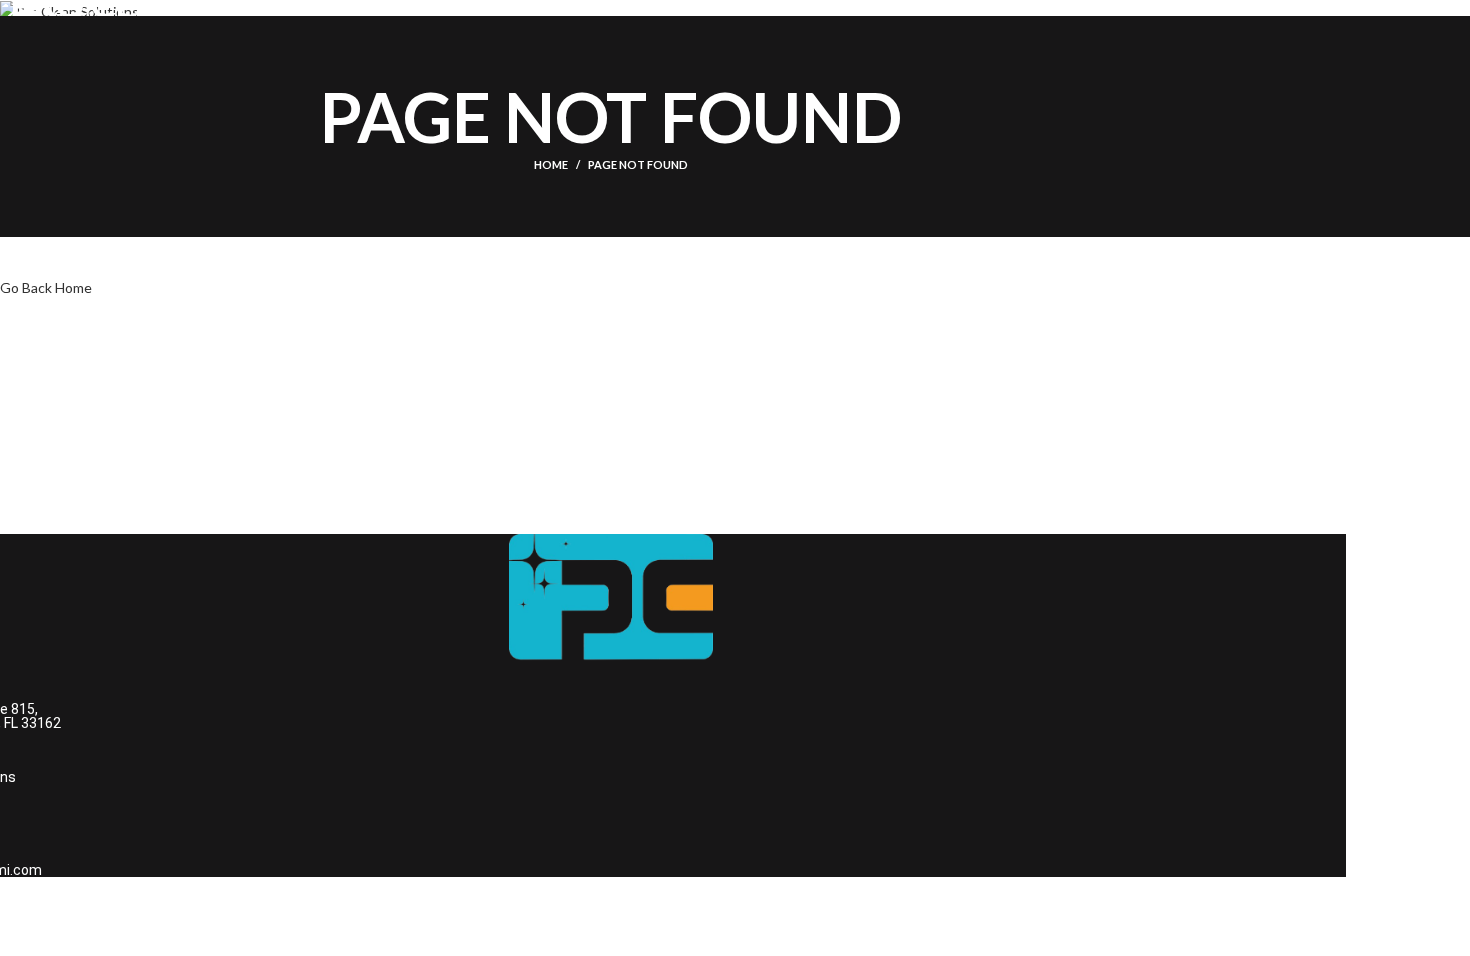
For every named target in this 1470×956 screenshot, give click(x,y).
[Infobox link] (611, 20)
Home (551, 164)
